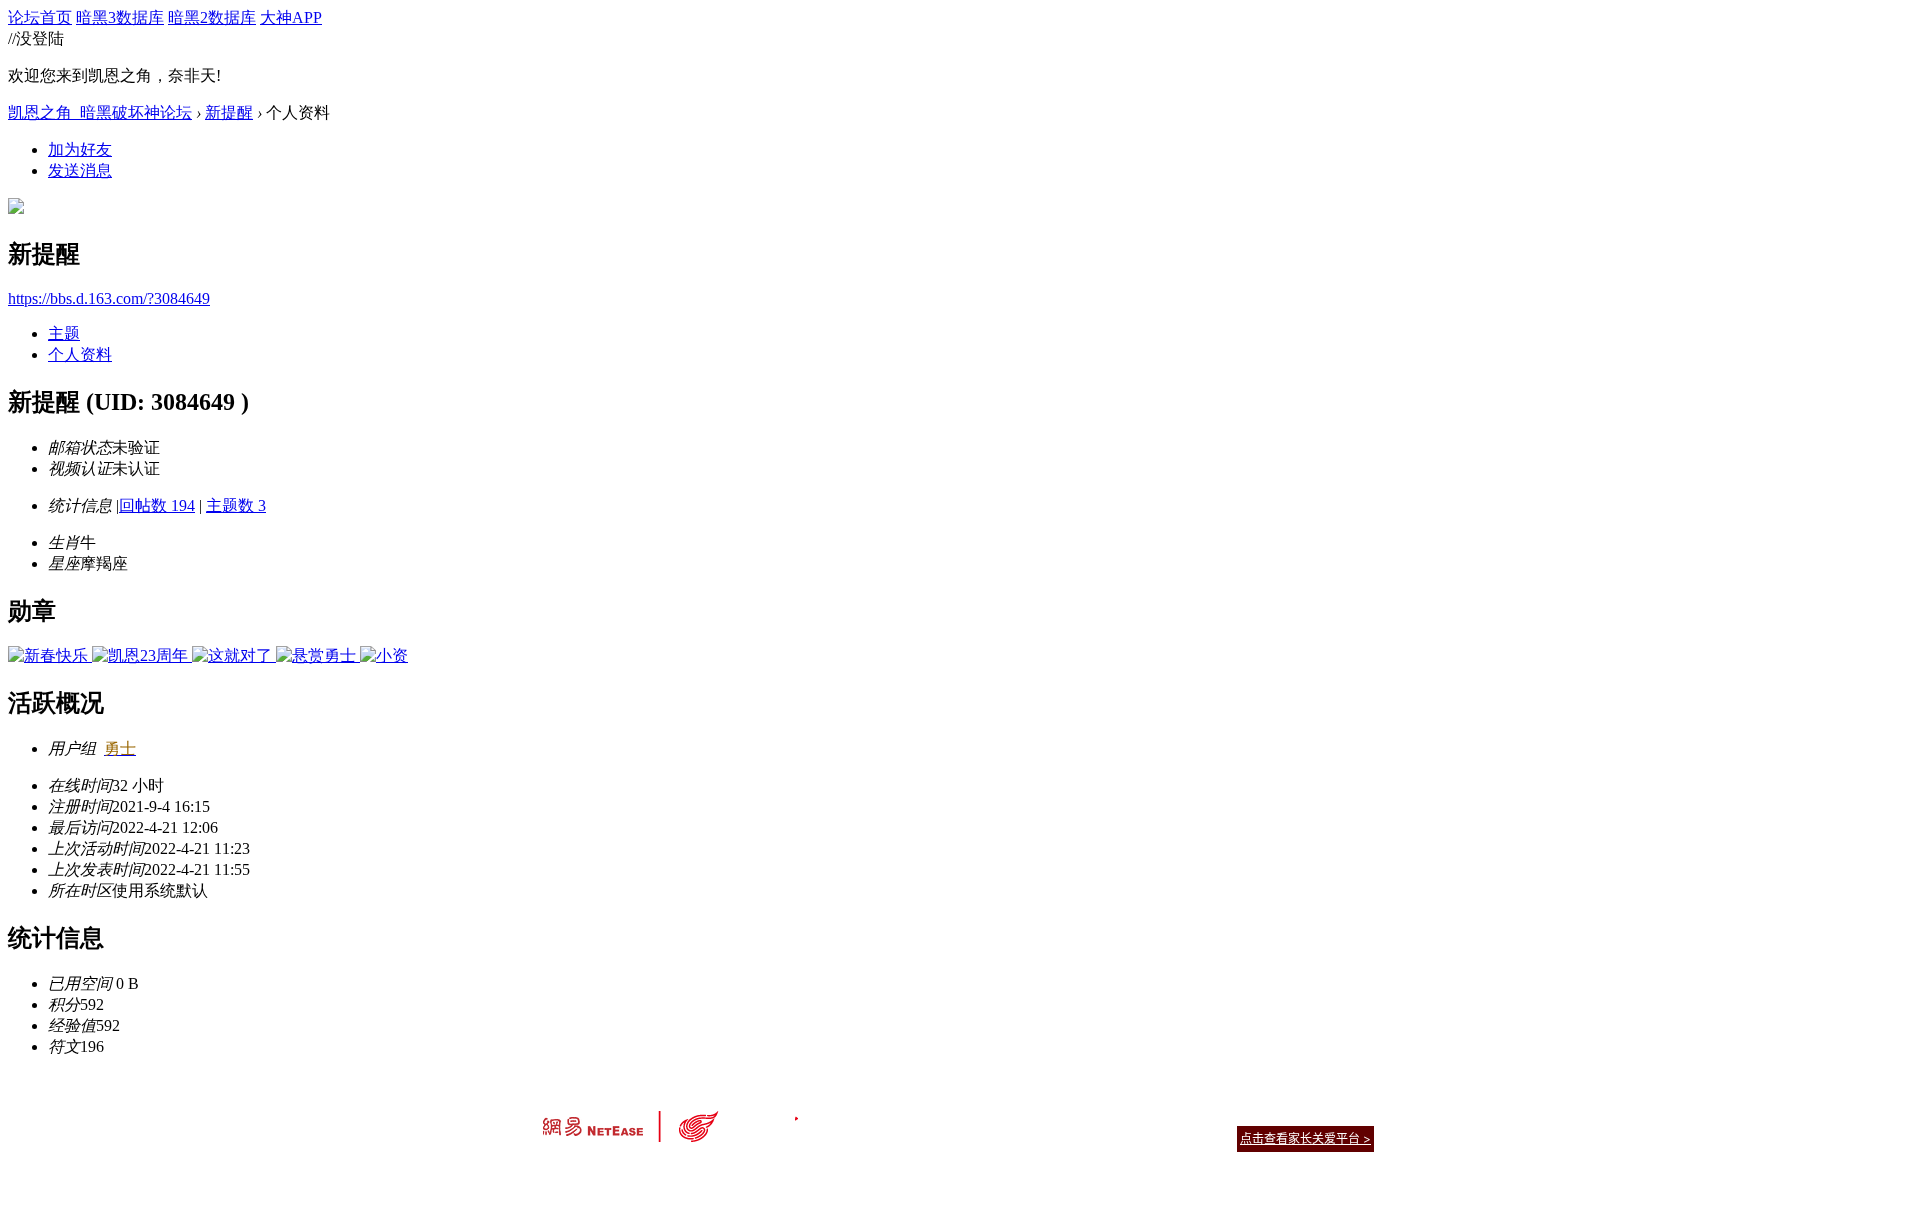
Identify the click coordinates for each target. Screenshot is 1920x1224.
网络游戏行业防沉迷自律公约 (1102, 1137)
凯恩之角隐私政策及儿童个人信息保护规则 (1081, 1113)
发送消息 (80, 170)
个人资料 (80, 354)
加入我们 (1350, 1113)
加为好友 (80, 149)
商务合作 (1290, 1113)
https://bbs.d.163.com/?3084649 (109, 298)
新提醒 (229, 112)
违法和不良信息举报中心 (609, 1173)
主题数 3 (236, 505)
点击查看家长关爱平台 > (1305, 1138)
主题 (64, 333)
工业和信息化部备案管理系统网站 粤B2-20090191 (820, 1173)
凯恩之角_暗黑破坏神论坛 (100, 112)
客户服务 (930, 1113)
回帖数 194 (157, 505)
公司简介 (870, 1113)
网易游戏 (1230, 1113)
